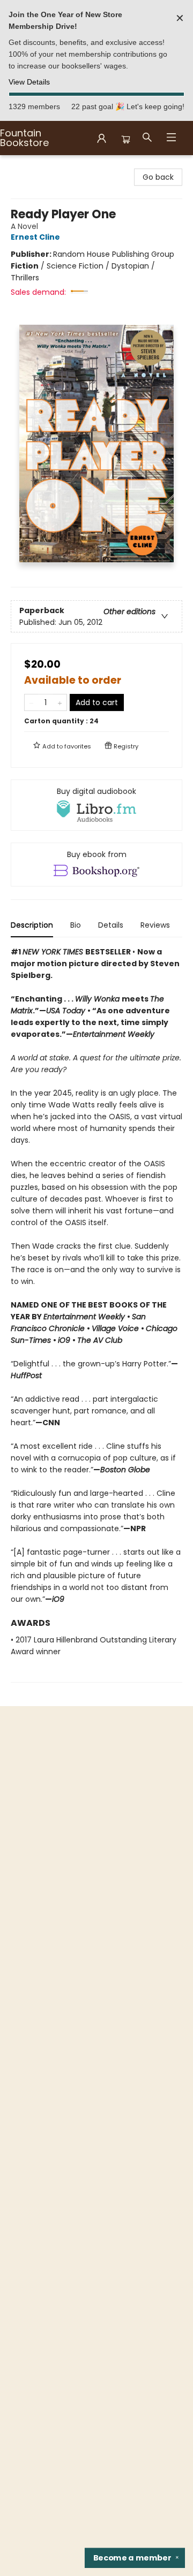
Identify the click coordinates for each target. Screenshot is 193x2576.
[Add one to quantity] (60, 702)
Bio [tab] (76, 925)
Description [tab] (32, 925)
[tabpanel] (96, 1314)
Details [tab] (111, 925)
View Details (29, 82)
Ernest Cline (35, 237)
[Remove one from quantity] (31, 702)
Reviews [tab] (155, 925)
